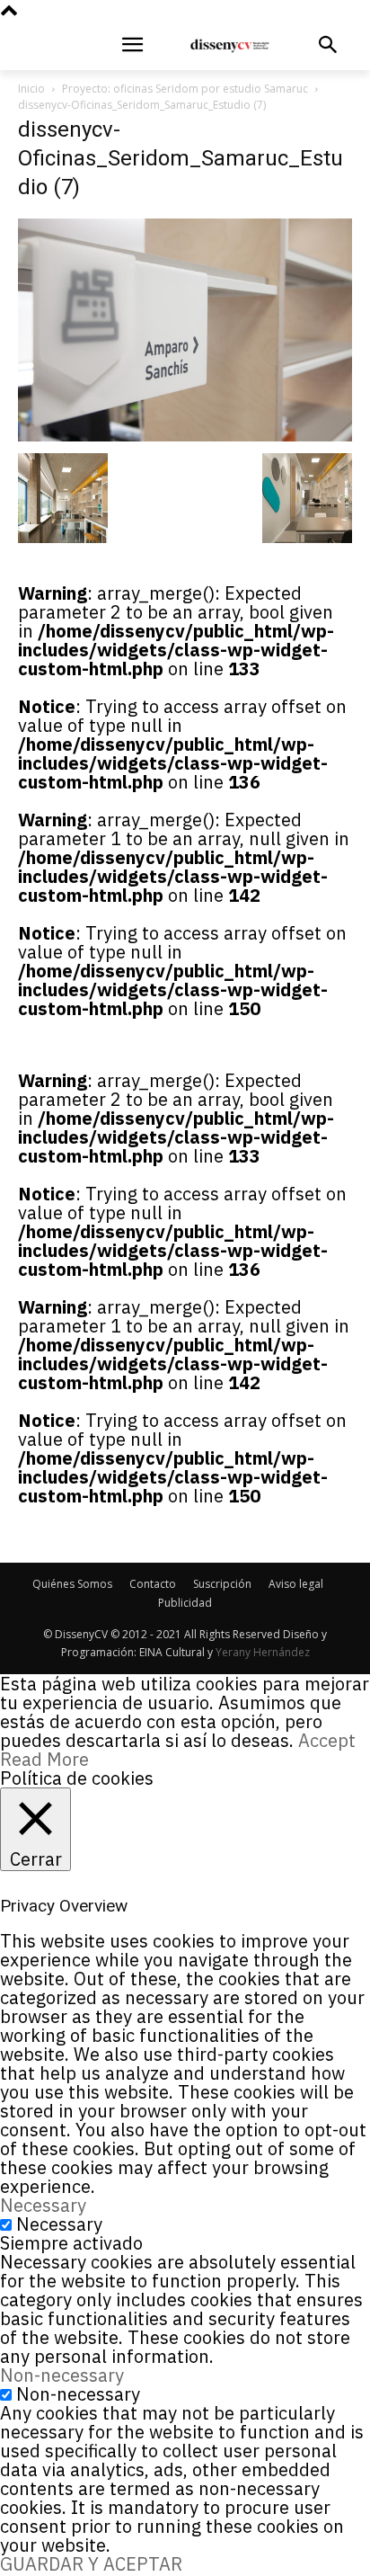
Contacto (153, 1584)
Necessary (59, 2224)
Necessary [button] (43, 2205)
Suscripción (222, 1584)
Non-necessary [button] (62, 2375)
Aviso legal (296, 1584)
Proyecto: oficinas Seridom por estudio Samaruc (185, 89)
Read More (44, 1759)
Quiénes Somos (72, 1584)
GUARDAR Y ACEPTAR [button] (91, 2564)
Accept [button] (327, 1740)
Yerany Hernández (263, 1652)
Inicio (31, 89)
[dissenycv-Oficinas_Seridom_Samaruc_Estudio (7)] (185, 435)
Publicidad (185, 1603)
